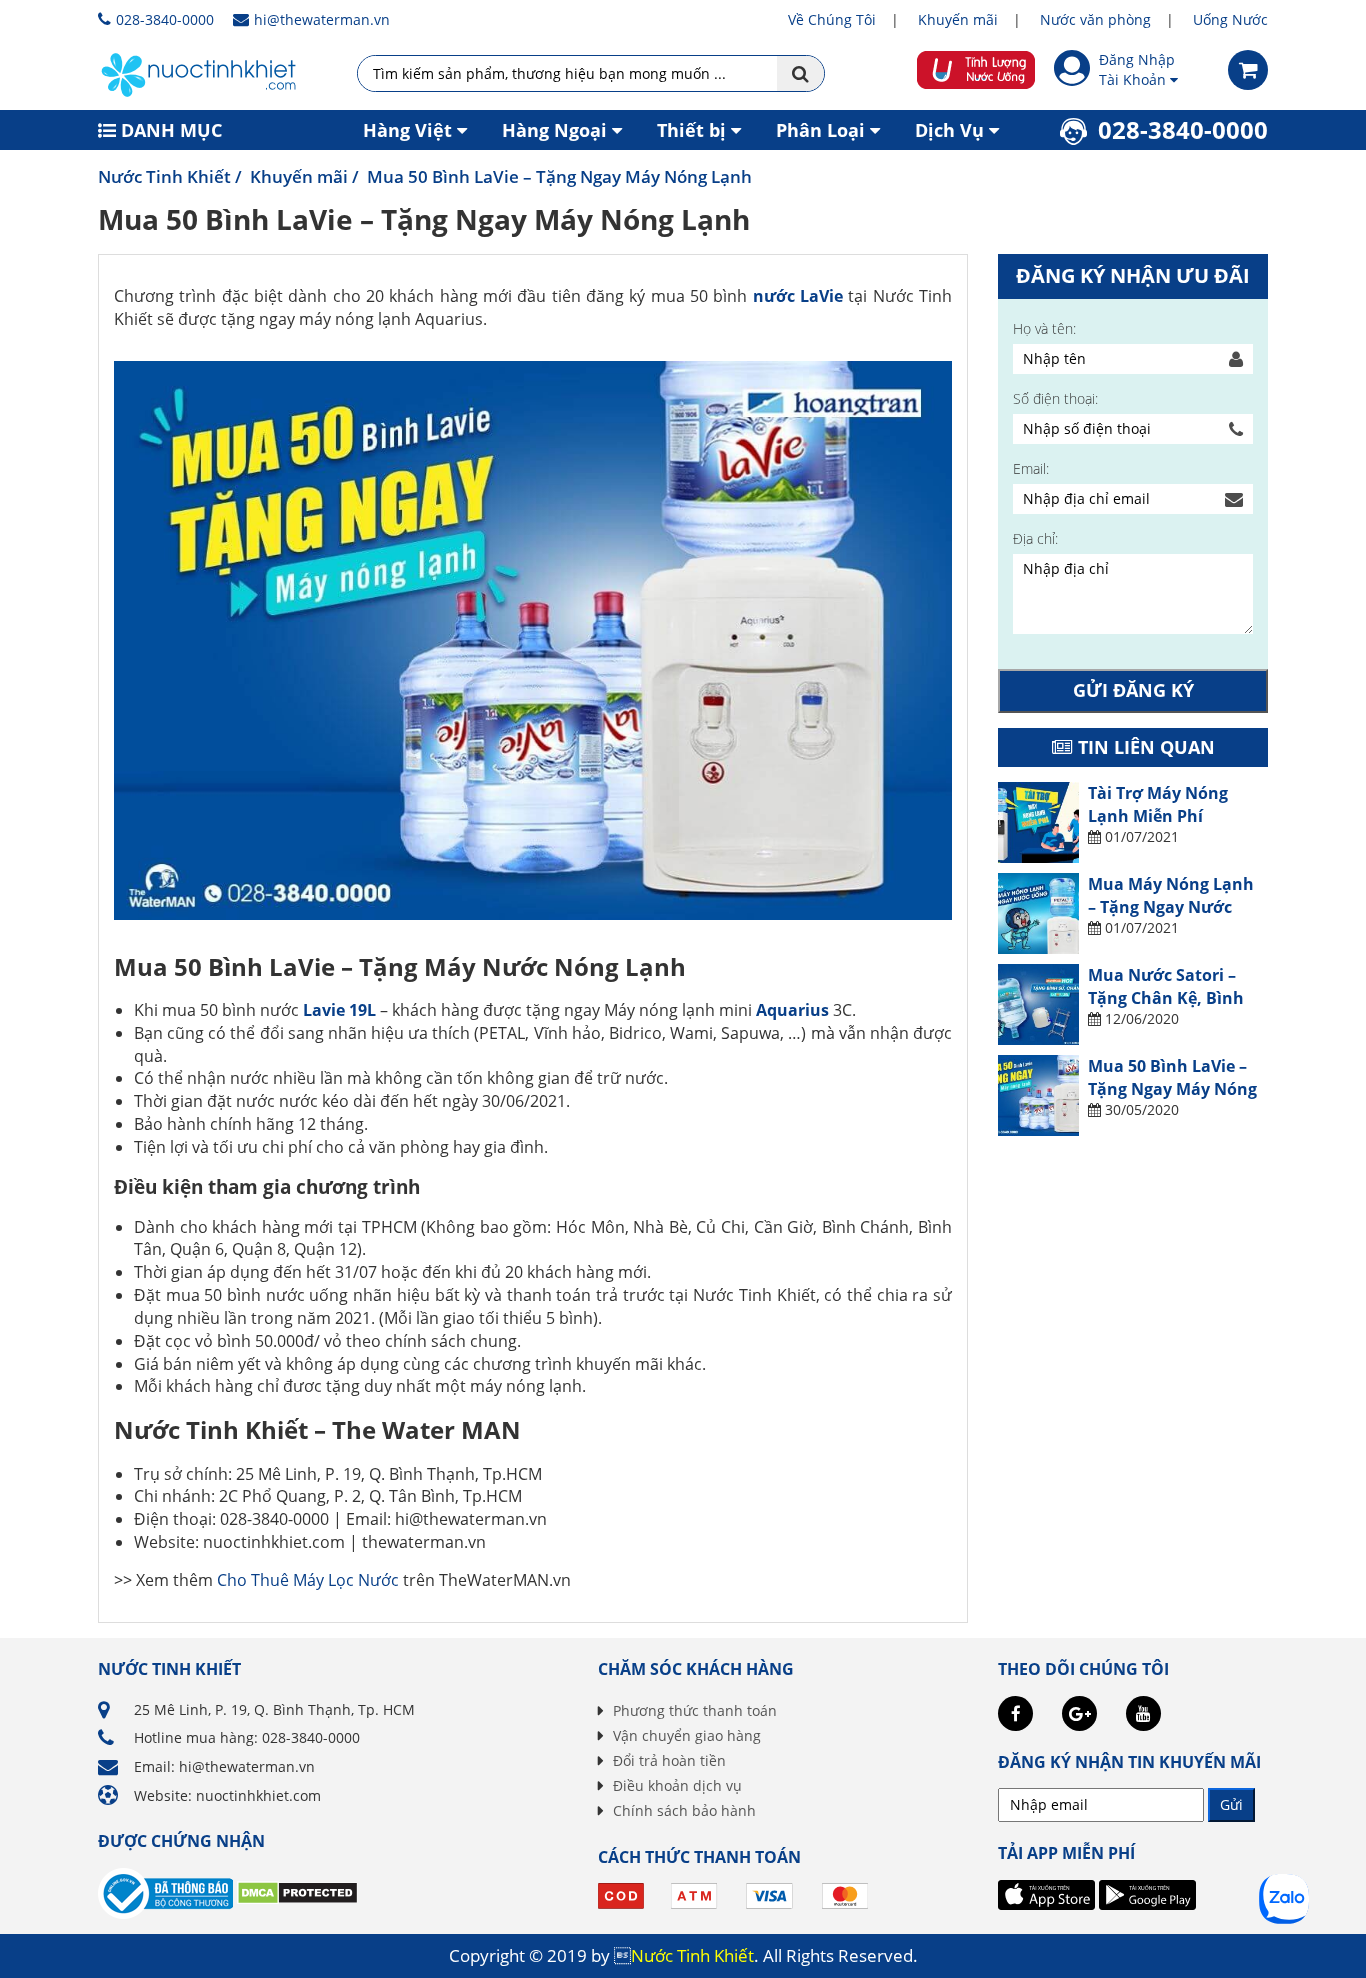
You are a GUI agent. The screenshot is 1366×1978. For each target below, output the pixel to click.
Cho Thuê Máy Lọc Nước (308, 1580)
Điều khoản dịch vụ (677, 1785)
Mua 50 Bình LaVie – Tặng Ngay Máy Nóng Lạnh (1172, 1088)
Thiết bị (691, 130)
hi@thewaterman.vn (322, 19)
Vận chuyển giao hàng (687, 1735)
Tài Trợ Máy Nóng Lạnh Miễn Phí (1158, 804)
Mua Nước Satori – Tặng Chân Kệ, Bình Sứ (1166, 997)
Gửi (1231, 1804)
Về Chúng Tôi (832, 19)
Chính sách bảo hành (684, 1810)
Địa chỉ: (1035, 538)
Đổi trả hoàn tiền (669, 1760)
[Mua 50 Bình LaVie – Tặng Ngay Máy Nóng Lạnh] (1038, 1095)
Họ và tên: (1044, 328)
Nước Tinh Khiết (164, 176)
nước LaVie (798, 296)
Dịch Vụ (949, 130)
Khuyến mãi (958, 19)
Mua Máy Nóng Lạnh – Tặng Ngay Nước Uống (1171, 906)
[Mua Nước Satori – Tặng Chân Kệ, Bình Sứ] (1038, 1004)
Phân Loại (820, 130)
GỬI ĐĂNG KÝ (1133, 690)
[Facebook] (1015, 1713)
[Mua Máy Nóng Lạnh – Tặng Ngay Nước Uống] (1038, 913)
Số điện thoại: (1055, 398)
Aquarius (792, 1010)
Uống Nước (1230, 19)
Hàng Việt (407, 130)
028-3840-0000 (165, 19)
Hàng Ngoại (554, 130)
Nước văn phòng (1095, 19)
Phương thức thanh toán (695, 1710)
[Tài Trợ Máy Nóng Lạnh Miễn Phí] (1038, 822)
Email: (1031, 468)
